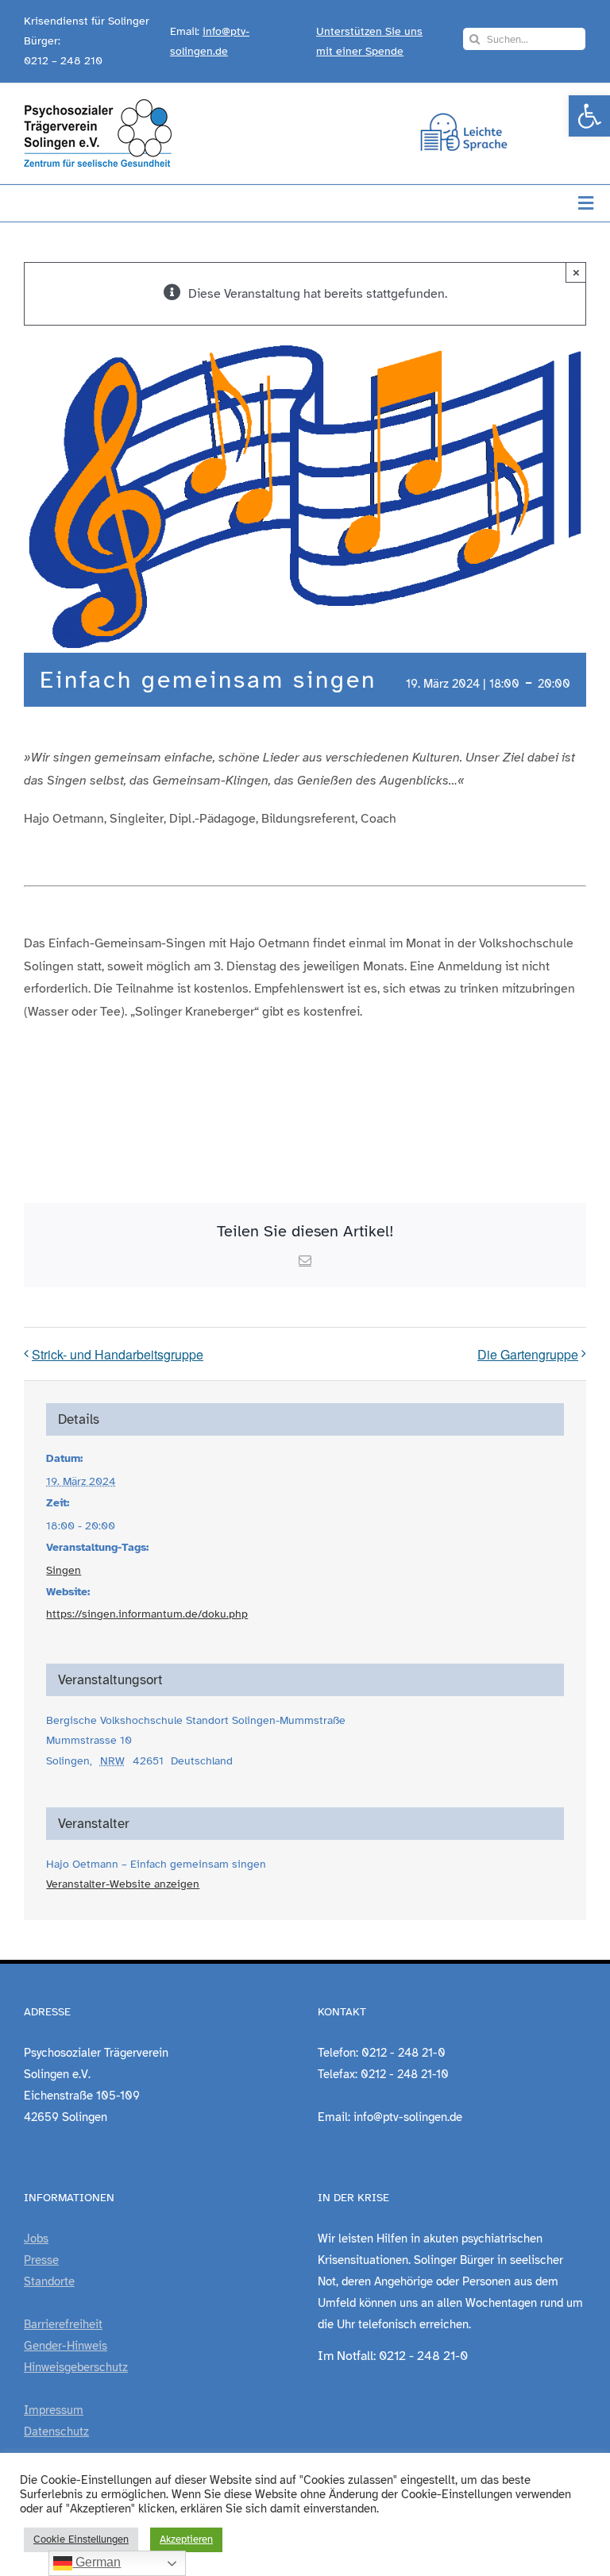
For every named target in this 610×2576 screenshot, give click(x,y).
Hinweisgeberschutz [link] (76, 2367)
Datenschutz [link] (56, 2431)
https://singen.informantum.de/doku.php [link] (147, 1614)
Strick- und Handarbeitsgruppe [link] (118, 1354)
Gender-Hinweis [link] (66, 2346)
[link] (589, 116)
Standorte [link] (49, 2281)
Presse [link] (41, 2260)
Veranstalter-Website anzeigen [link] (123, 1884)
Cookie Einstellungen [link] (81, 2539)
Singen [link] (64, 1570)
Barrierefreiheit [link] (63, 2324)
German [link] (97, 2562)
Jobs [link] (36, 2239)
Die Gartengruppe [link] (528, 1354)
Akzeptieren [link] (186, 2539)
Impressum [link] (54, 2410)
